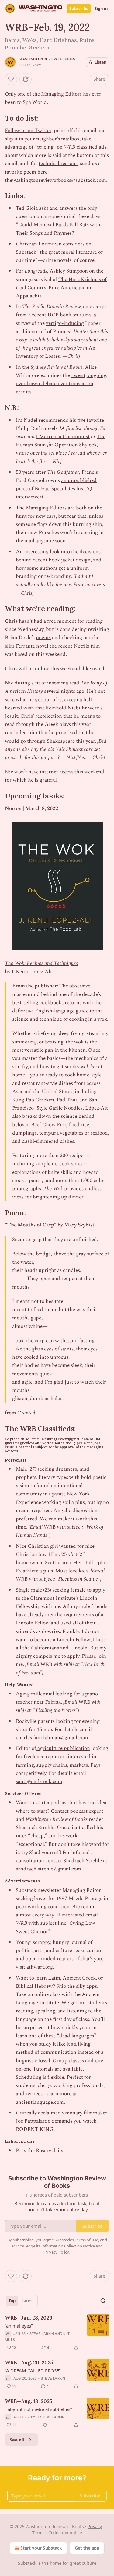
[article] (57, 2333)
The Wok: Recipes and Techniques (41, 963)
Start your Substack (41, 2548)
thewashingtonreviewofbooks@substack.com (55, 180)
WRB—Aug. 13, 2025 (29, 2401)
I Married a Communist (63, 437)
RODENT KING (35, 2129)
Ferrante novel (32, 646)
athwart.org (40, 1967)
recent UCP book (52, 315)
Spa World (35, 102)
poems (43, 638)
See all (17, 2440)
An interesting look (38, 552)
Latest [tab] (28, 2301)
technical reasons (58, 164)
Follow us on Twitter (28, 131)
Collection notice (65, 2533)
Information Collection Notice (68, 2246)
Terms (38, 2533)
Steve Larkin (42, 2334)
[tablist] (21, 2301)
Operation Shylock (76, 445)
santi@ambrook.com (39, 1782)
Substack (27, 2563)
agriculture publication (63, 1748)
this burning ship (83, 524)
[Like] (11, 79)
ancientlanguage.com (40, 2102)
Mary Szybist (79, 1225)
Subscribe (79, 9)
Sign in (101, 9)
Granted (26, 1413)
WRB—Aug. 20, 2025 (29, 2363)
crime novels (57, 260)
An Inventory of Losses (56, 352)
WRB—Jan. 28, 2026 (29, 2318)
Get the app (87, 2548)
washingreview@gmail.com (65, 1439)
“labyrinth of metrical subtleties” (38, 2409)
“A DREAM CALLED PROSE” (33, 2370)
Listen (101, 62)
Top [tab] (12, 2301)
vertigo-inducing (65, 323)
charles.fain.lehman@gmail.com (52, 1738)
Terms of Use (86, 2240)
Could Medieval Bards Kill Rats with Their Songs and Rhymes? (58, 229)
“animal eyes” (19, 2326)
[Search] (103, 2301)
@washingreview (19, 1443)
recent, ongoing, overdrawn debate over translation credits (62, 384)
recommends (53, 420)
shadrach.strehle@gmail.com (48, 1869)
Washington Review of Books (47, 59)
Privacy (95, 2527)
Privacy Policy (57, 2252)
